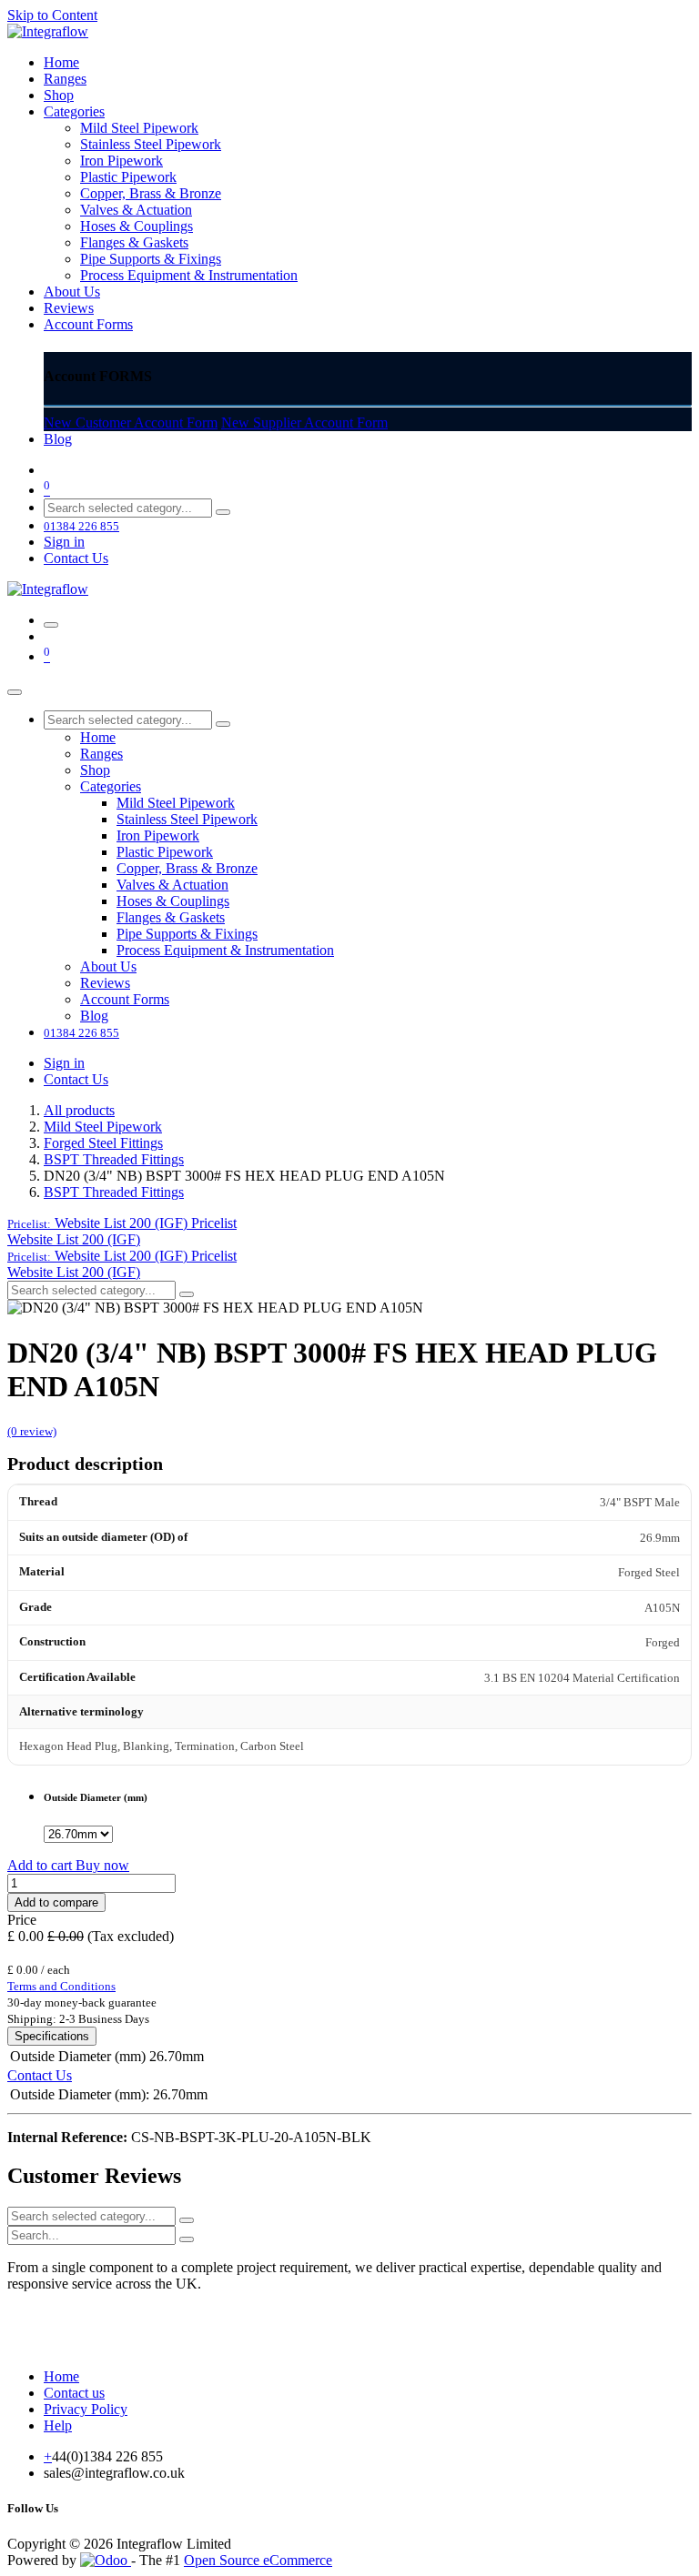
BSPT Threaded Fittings (114, 1159)
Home (61, 2376)
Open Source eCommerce (258, 2560)
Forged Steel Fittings (103, 1143)
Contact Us (76, 558)
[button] (122, 1223)
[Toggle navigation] (51, 625)
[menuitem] (61, 62)
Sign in (64, 542)
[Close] (15, 692)
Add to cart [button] (41, 1865)
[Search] (223, 512)
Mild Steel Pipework (103, 1127)
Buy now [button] (102, 1865)
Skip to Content (52, 15)
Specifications (52, 2036)
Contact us (74, 2393)
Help (58, 2425)
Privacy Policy (86, 2409)
